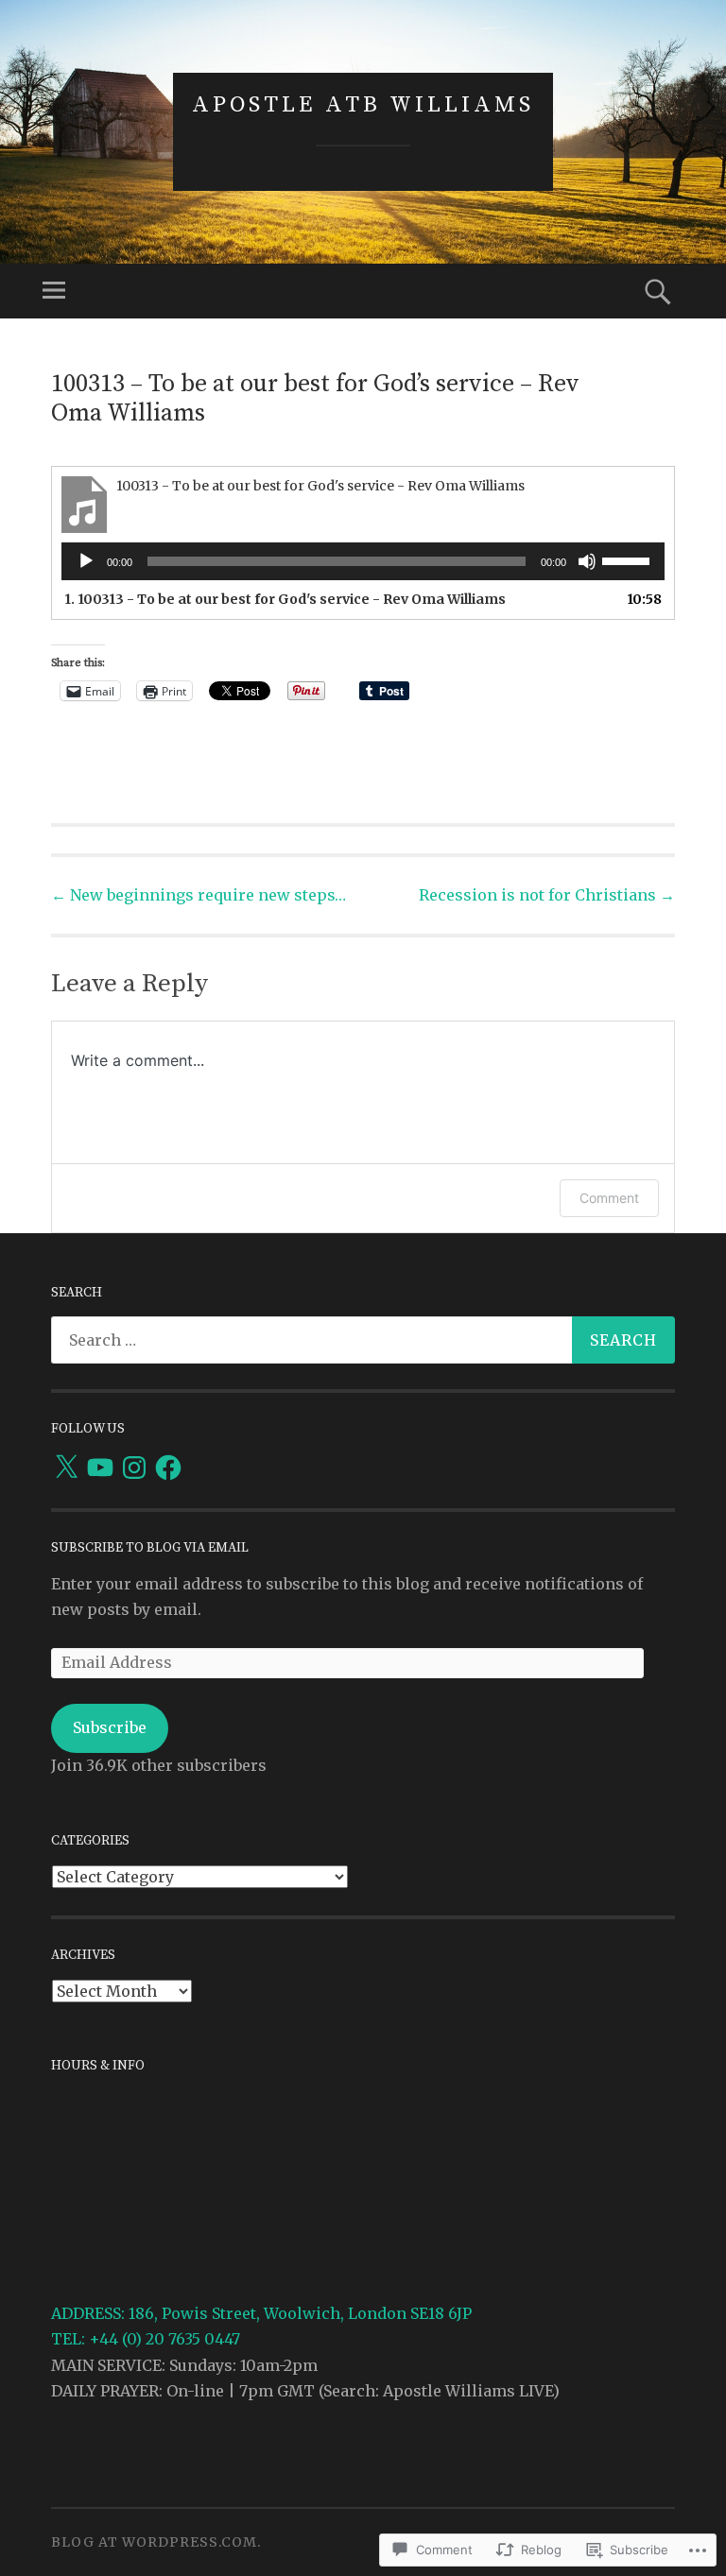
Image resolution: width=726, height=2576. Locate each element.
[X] (66, 1468)
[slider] (629, 559)
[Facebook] (168, 1468)
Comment (609, 1198)
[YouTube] (100, 1468)
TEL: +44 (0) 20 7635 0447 (146, 2339)
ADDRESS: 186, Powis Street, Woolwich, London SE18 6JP (261, 2313)
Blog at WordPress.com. (156, 2542)
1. (285, 599)
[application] (363, 561)
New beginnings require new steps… (199, 895)
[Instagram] (134, 1468)
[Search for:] (363, 1340)
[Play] (86, 561)
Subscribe (110, 1727)
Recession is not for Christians (547, 895)
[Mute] (587, 561)
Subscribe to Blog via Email (150, 1548)
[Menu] (54, 291)
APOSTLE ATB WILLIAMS (363, 105)
